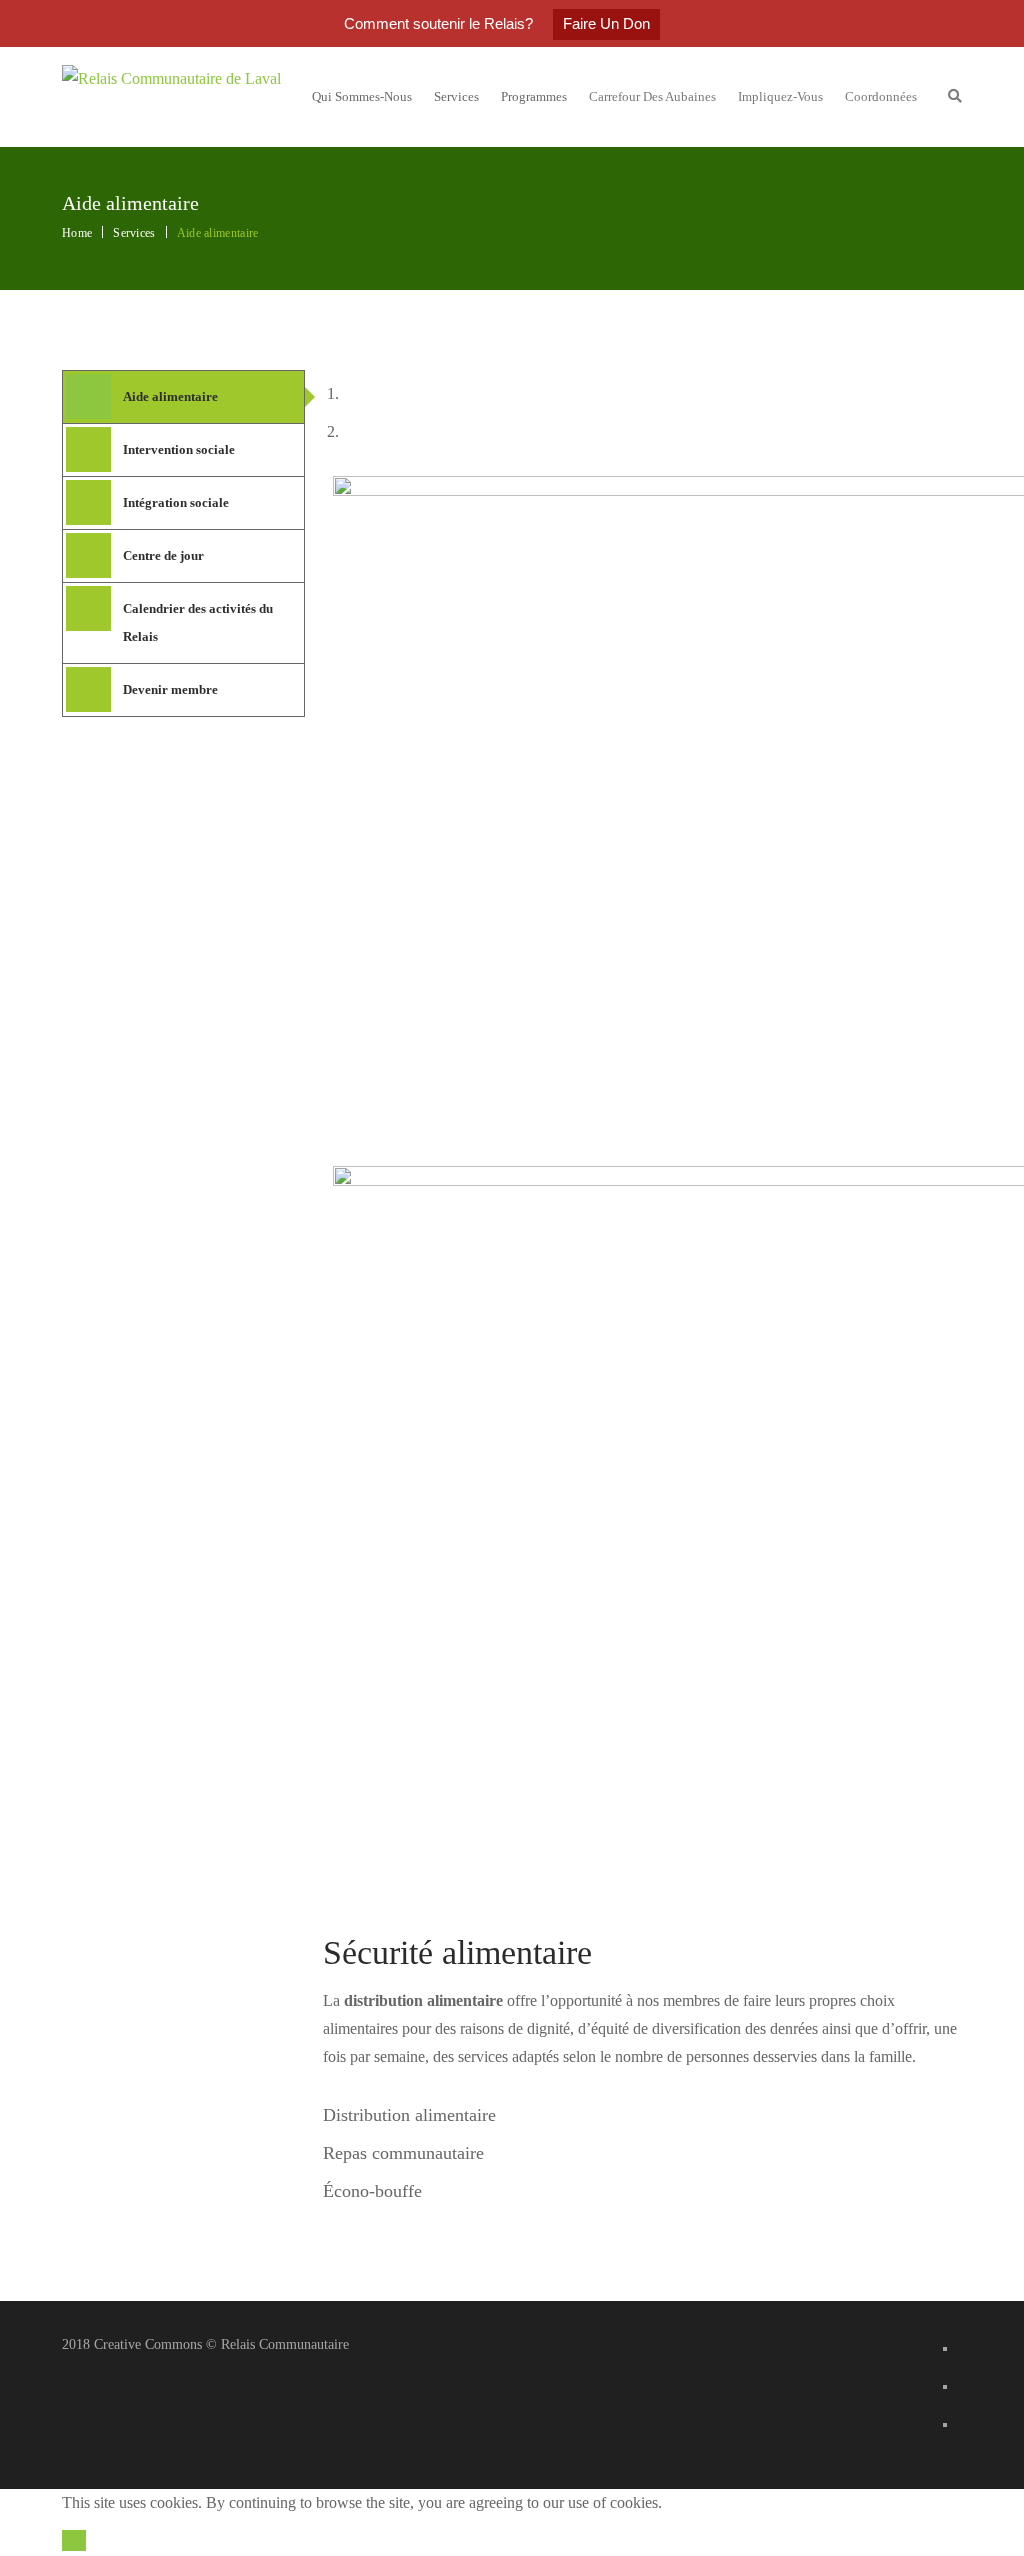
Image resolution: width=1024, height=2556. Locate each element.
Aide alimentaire (170, 396)
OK (74, 2540)
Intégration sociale (176, 502)
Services (134, 233)
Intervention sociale (179, 449)
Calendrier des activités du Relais (198, 622)
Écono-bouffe (372, 2191)
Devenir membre (170, 689)
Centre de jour (163, 555)
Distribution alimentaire (409, 2115)
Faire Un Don (606, 23)
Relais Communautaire (285, 2344)
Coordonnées (881, 96)
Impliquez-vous (780, 96)
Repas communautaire (403, 2153)
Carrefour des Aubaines (652, 96)
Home (77, 233)
